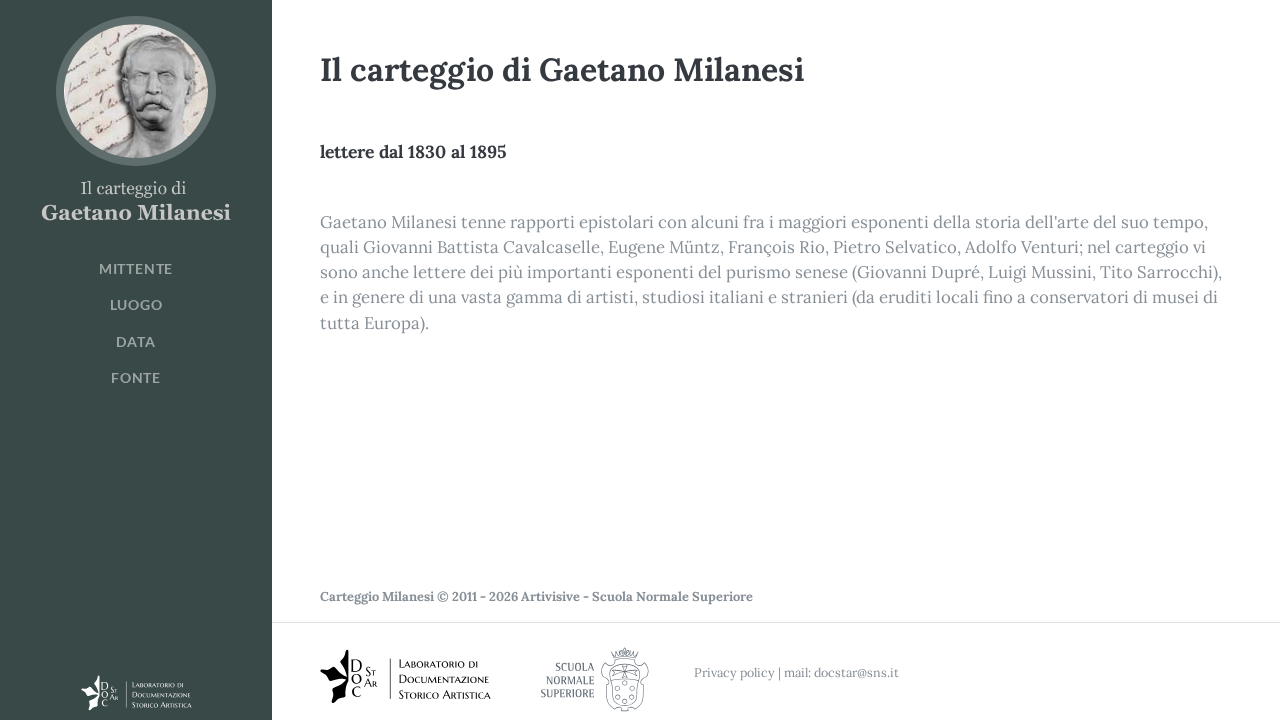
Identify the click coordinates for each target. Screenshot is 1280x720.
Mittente (136, 269)
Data (135, 342)
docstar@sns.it (856, 672)
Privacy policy (734, 672)
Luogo (136, 305)
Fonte (136, 378)
